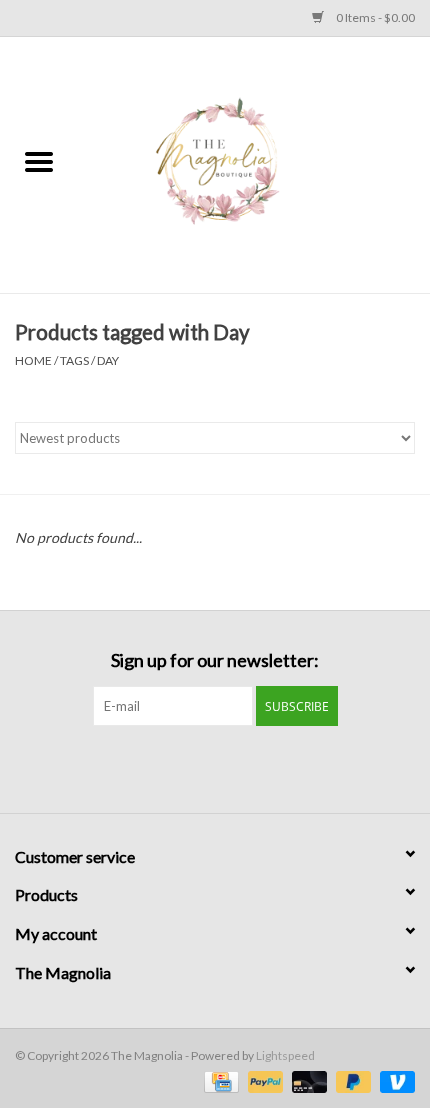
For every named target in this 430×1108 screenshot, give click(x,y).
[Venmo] (394, 1080)
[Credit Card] (218, 1080)
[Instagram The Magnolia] (233, 767)
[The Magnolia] (254, 163)
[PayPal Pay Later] (351, 1080)
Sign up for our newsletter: (215, 660)
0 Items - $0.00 (374, 17)
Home (33, 360)
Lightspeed (285, 1055)
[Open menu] (39, 161)
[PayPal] (263, 1080)
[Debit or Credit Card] (307, 1080)
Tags (74, 360)
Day (108, 360)
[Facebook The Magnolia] (198, 767)
